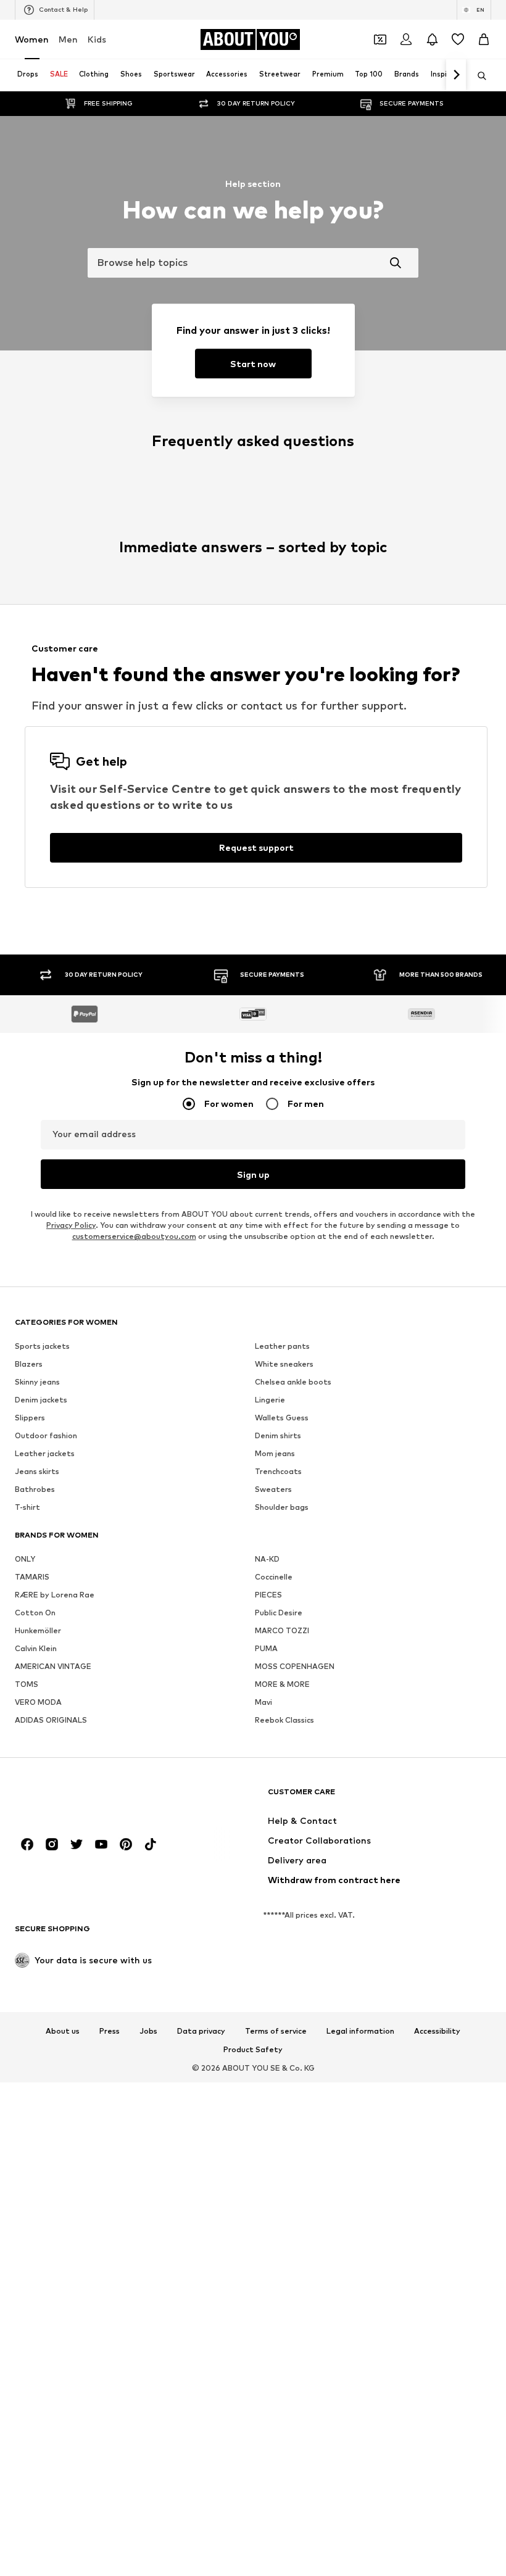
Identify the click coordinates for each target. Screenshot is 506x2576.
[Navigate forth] (456, 75)
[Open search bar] (478, 76)
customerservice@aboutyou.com (134, 2523)
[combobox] (253, 263)
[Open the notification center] (432, 39)
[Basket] (484, 39)
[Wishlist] (458, 39)
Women (32, 39)
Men (68, 39)
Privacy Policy (71, 2512)
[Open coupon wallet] (380, 39)
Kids (97, 39)
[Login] (406, 39)
